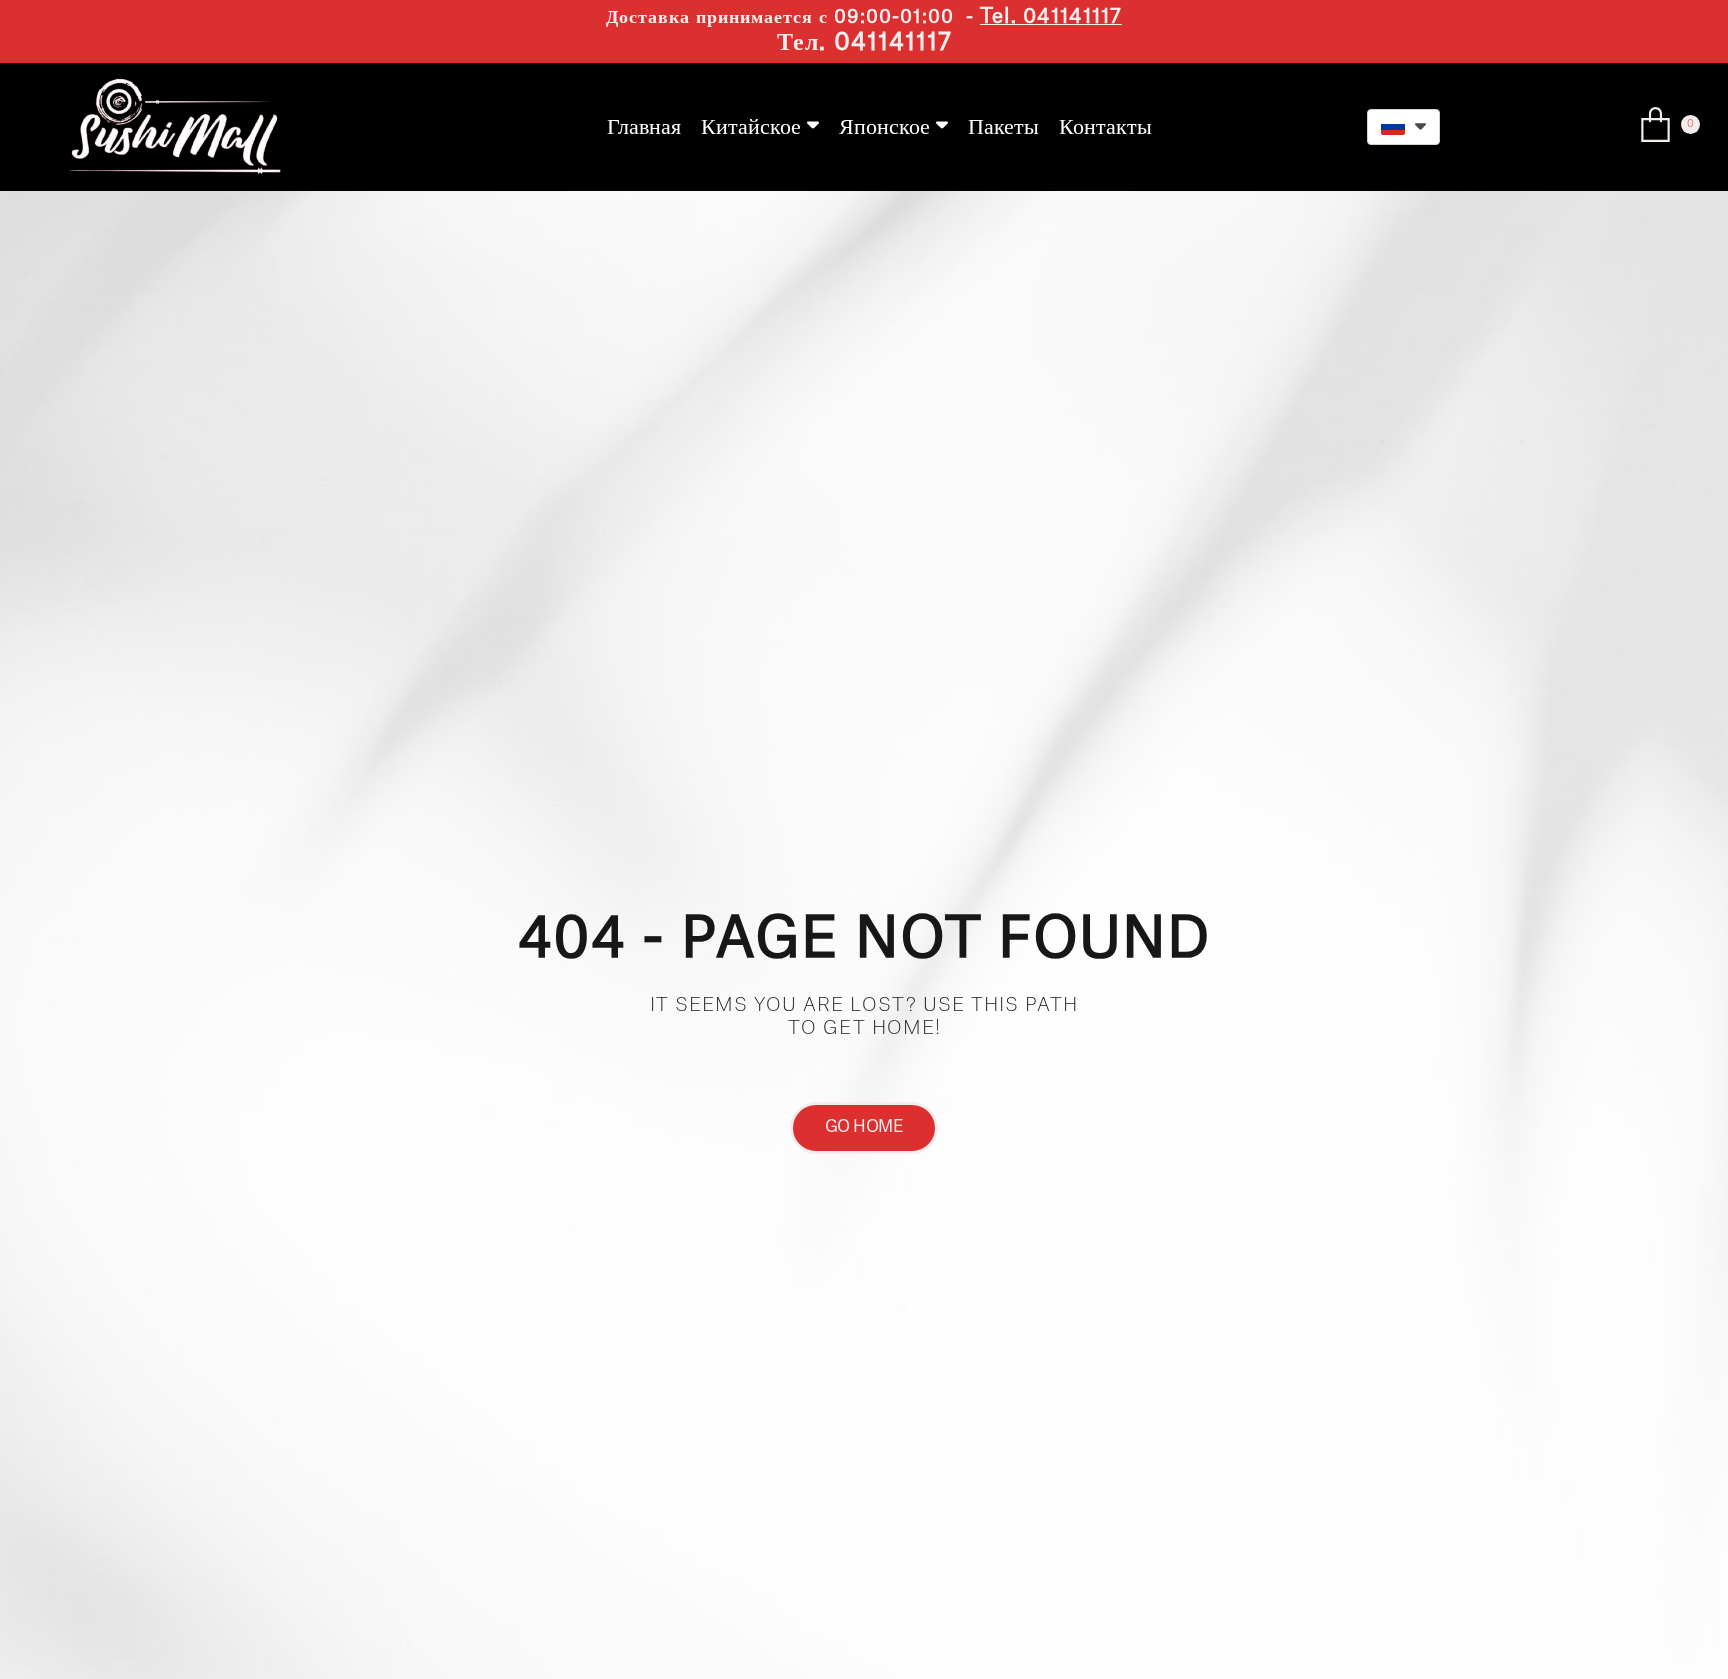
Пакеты (1003, 127)
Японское (884, 127)
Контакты (1105, 127)
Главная (644, 127)
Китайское (751, 127)
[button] (1403, 127)
